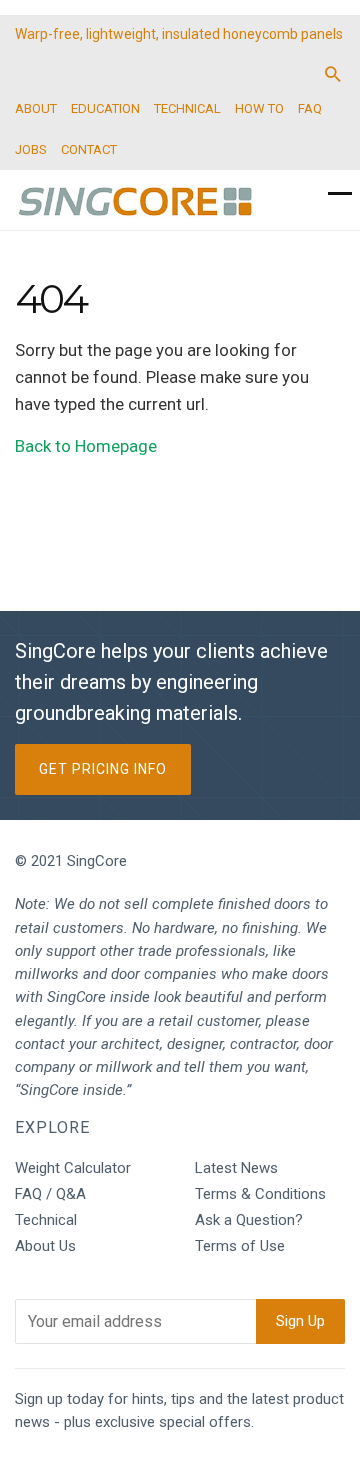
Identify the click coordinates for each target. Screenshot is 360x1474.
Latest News (236, 1168)
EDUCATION (105, 108)
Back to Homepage (86, 446)
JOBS (31, 149)
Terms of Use (240, 1246)
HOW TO (259, 108)
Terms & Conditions (260, 1194)
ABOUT (36, 108)
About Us (45, 1246)
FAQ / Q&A (50, 1194)
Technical (46, 1220)
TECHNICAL (187, 108)
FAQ (310, 108)
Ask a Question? (249, 1220)
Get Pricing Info (103, 769)
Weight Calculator (73, 1168)
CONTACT (89, 149)
